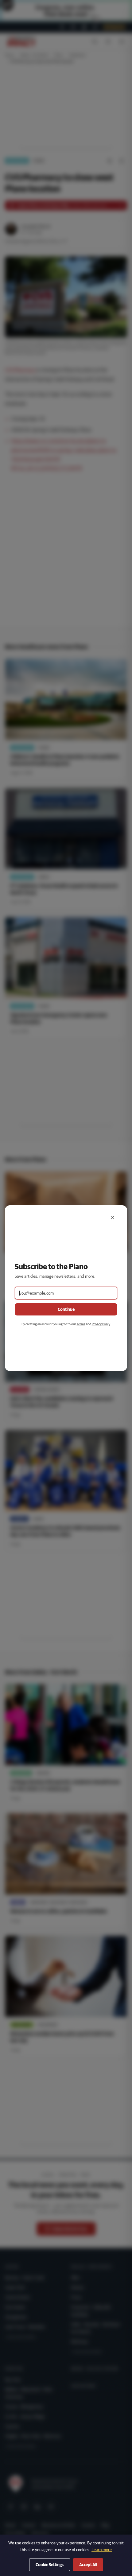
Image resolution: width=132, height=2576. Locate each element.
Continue (66, 1309)
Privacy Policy (101, 1324)
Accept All (88, 2565)
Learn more (102, 2550)
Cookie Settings (50, 2565)
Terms (81, 1324)
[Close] (112, 1218)
